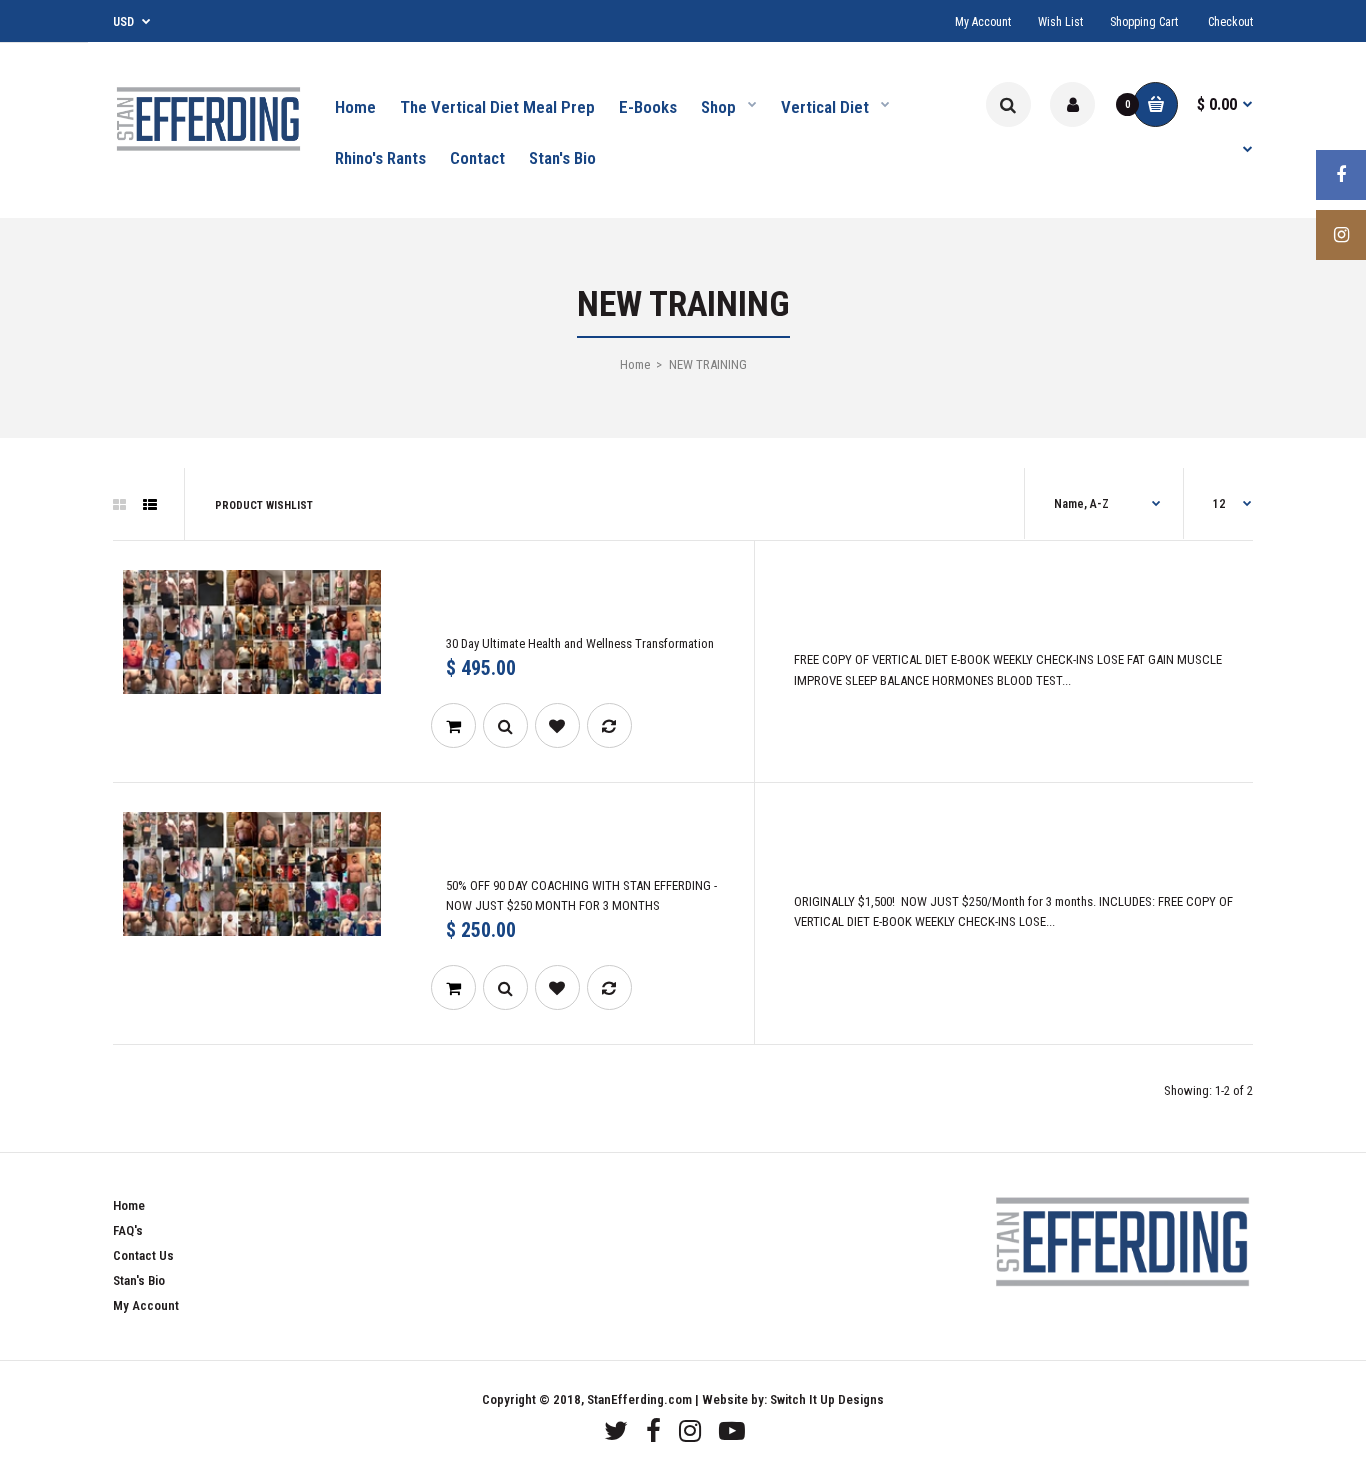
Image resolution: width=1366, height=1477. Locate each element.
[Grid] (119, 505)
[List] (150, 505)
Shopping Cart (1144, 22)
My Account (983, 22)
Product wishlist (264, 505)
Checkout (1230, 22)
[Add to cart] (453, 725)
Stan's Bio (139, 1280)
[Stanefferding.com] (208, 152)
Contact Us (143, 1255)
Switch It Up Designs (827, 1399)
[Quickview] (505, 725)
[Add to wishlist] (557, 725)
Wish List (1060, 22)
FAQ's (128, 1230)
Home (635, 364)
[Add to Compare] (609, 725)
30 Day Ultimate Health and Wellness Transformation (580, 643)
